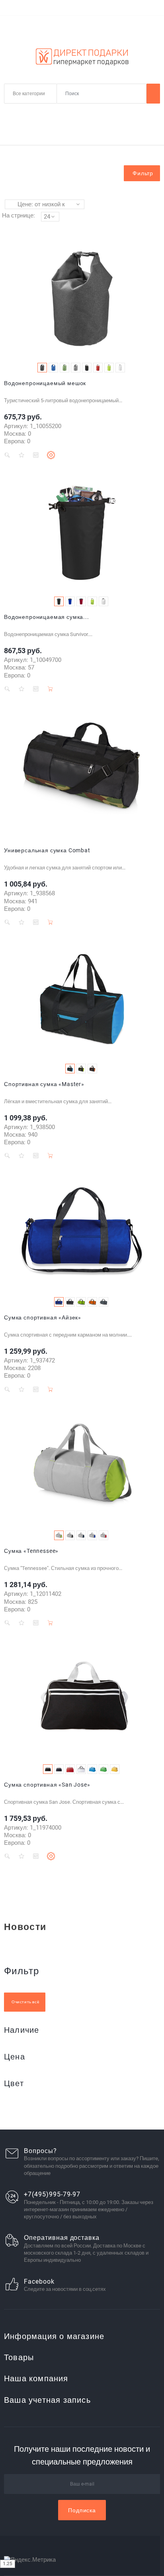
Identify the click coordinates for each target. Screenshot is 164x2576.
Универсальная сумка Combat (47, 850)
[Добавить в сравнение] (36, 455)
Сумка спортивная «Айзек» (43, 1317)
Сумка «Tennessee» (31, 1551)
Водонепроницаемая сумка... (47, 617)
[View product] (51, 455)
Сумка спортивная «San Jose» (47, 1785)
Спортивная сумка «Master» (44, 1084)
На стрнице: (19, 215)
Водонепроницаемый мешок (45, 383)
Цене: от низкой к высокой (41, 205)
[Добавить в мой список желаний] (21, 455)
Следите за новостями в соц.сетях (65, 2289)
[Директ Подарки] (82, 57)
